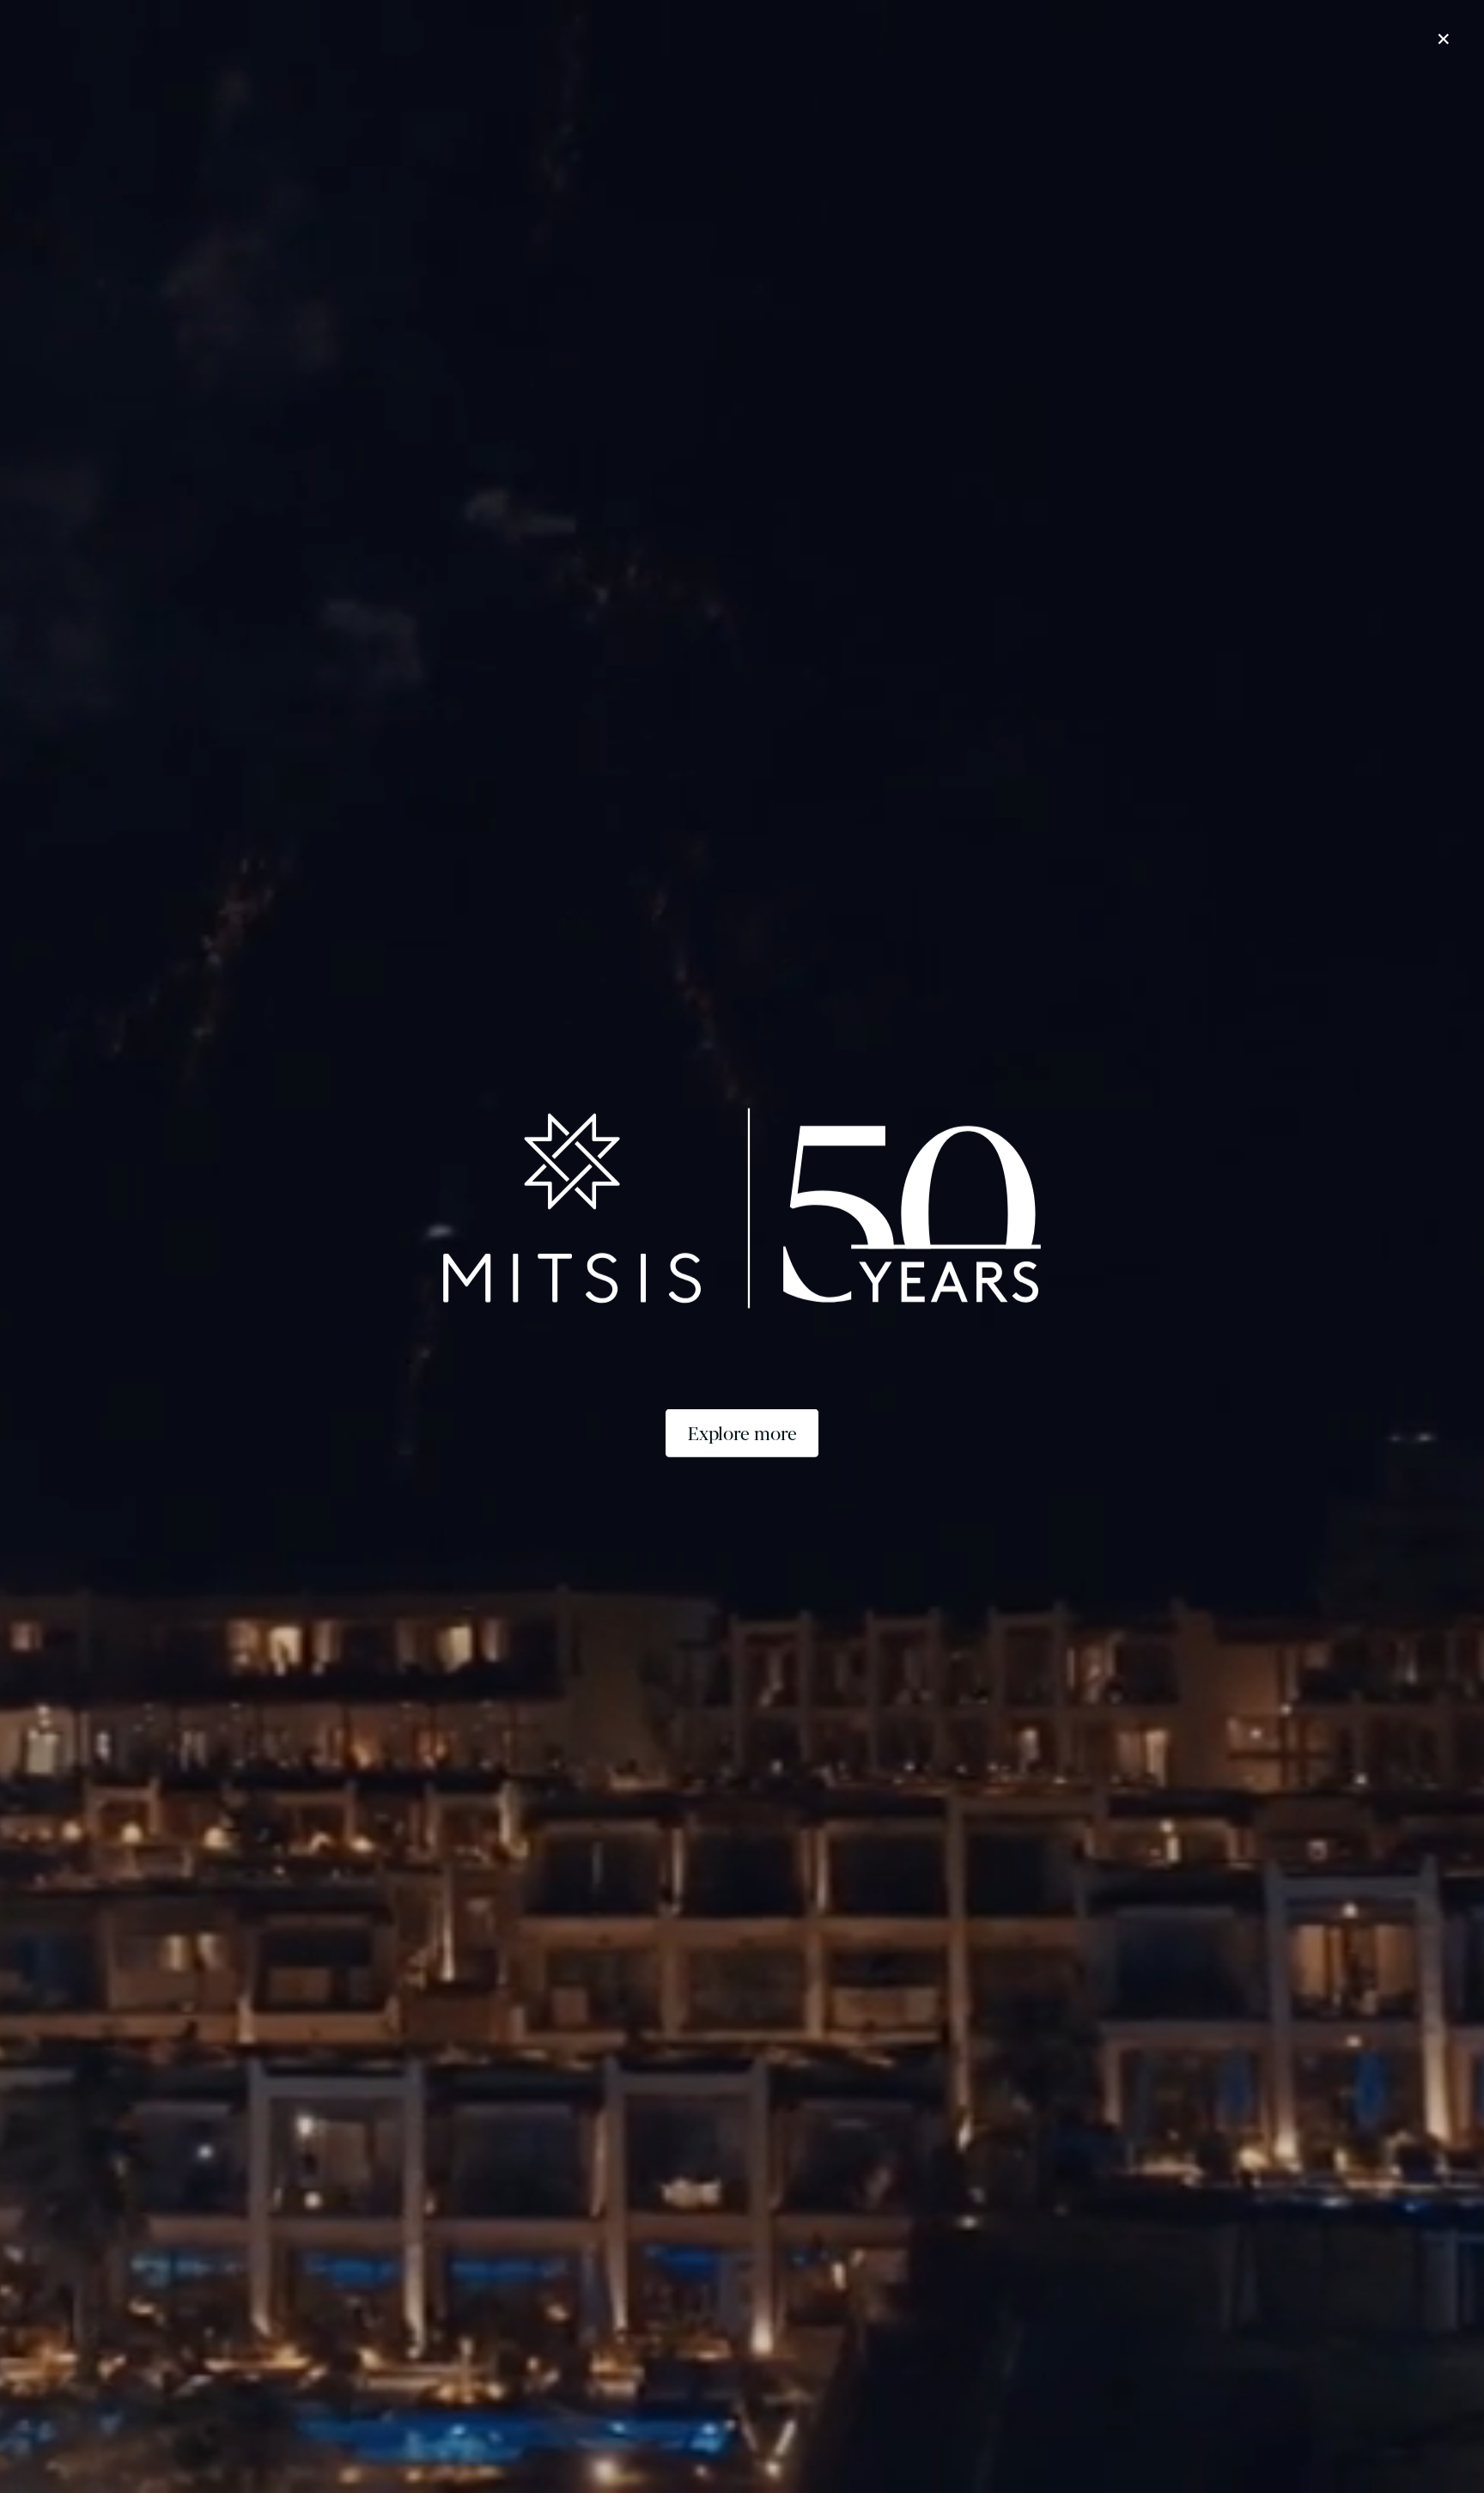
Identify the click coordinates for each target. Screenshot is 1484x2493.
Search (1118, 2431)
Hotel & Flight (1267, 2431)
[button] (225, 14)
